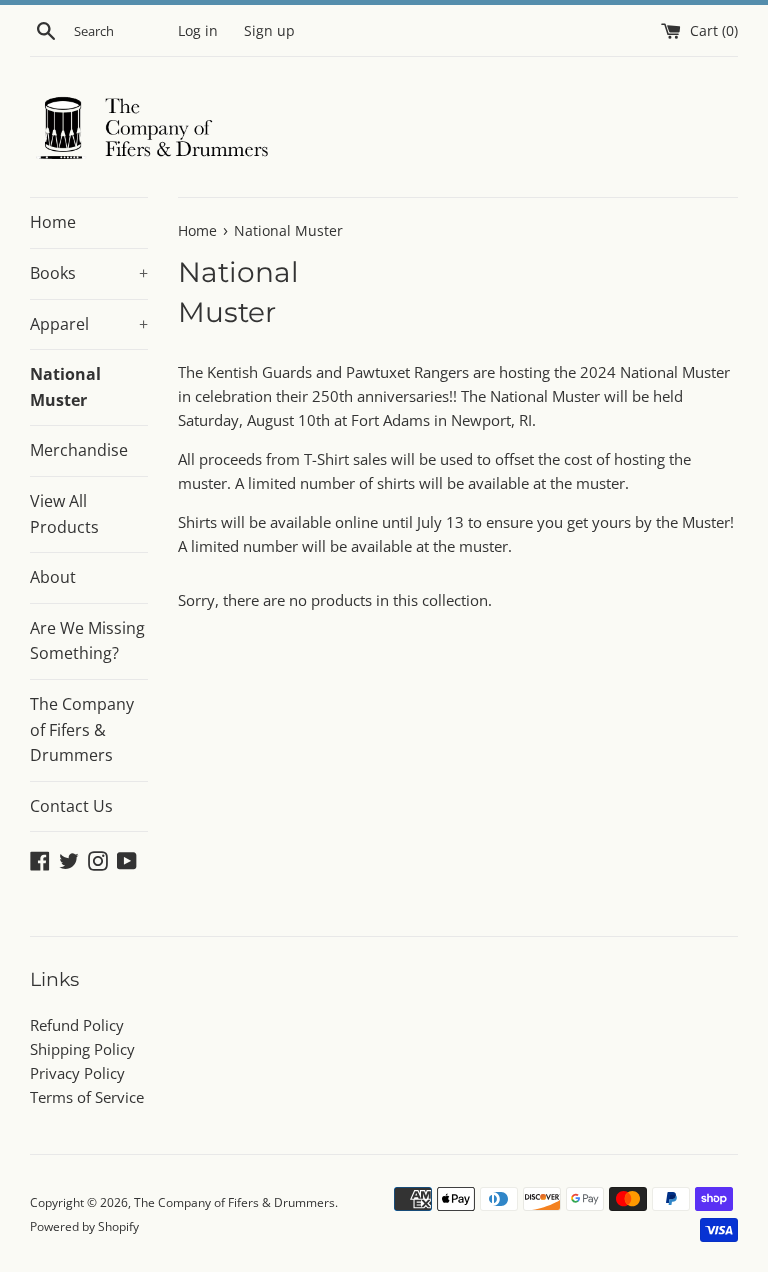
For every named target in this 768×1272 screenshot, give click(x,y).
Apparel (89, 324)
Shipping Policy (82, 1049)
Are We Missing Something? (87, 641)
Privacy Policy (77, 1073)
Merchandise (79, 450)
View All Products (64, 514)
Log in (198, 31)
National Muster (65, 387)
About (53, 577)
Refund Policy (77, 1025)
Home (53, 222)
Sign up (269, 31)
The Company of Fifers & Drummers (82, 729)
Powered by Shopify (84, 1226)
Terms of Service (87, 1097)
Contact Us (71, 806)
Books (89, 273)
